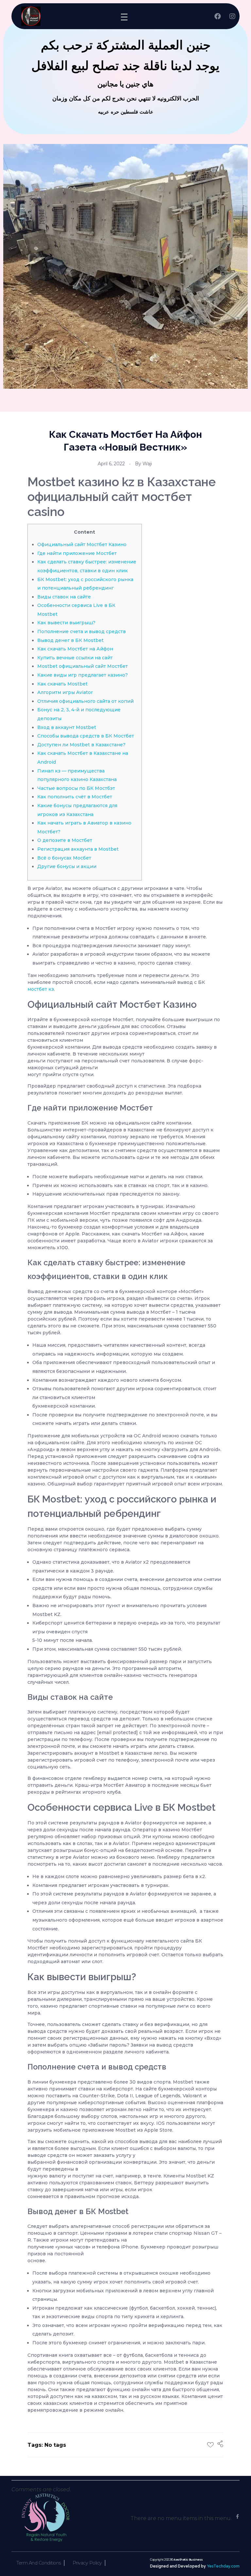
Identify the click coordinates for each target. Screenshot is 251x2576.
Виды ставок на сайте (64, 597)
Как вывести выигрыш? (66, 623)
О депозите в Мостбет (65, 840)
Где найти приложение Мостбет (77, 553)
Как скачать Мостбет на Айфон (75, 649)
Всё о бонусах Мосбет (64, 858)
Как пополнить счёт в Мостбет (75, 797)
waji (147, 464)
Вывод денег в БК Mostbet (70, 640)
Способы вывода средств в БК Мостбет (86, 736)
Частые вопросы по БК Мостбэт (76, 788)
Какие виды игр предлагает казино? (83, 675)
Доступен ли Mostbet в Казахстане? (81, 745)
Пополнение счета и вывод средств (82, 631)
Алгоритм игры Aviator (65, 692)
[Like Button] (210, 2445)
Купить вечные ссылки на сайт (75, 658)
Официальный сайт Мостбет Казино (82, 544)
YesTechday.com (223, 2566)
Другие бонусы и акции (67, 866)
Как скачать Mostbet (62, 684)
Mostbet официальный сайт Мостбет (83, 666)
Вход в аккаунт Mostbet (67, 727)
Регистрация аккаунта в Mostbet (78, 849)
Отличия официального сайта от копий (85, 701)
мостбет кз (41, 989)
